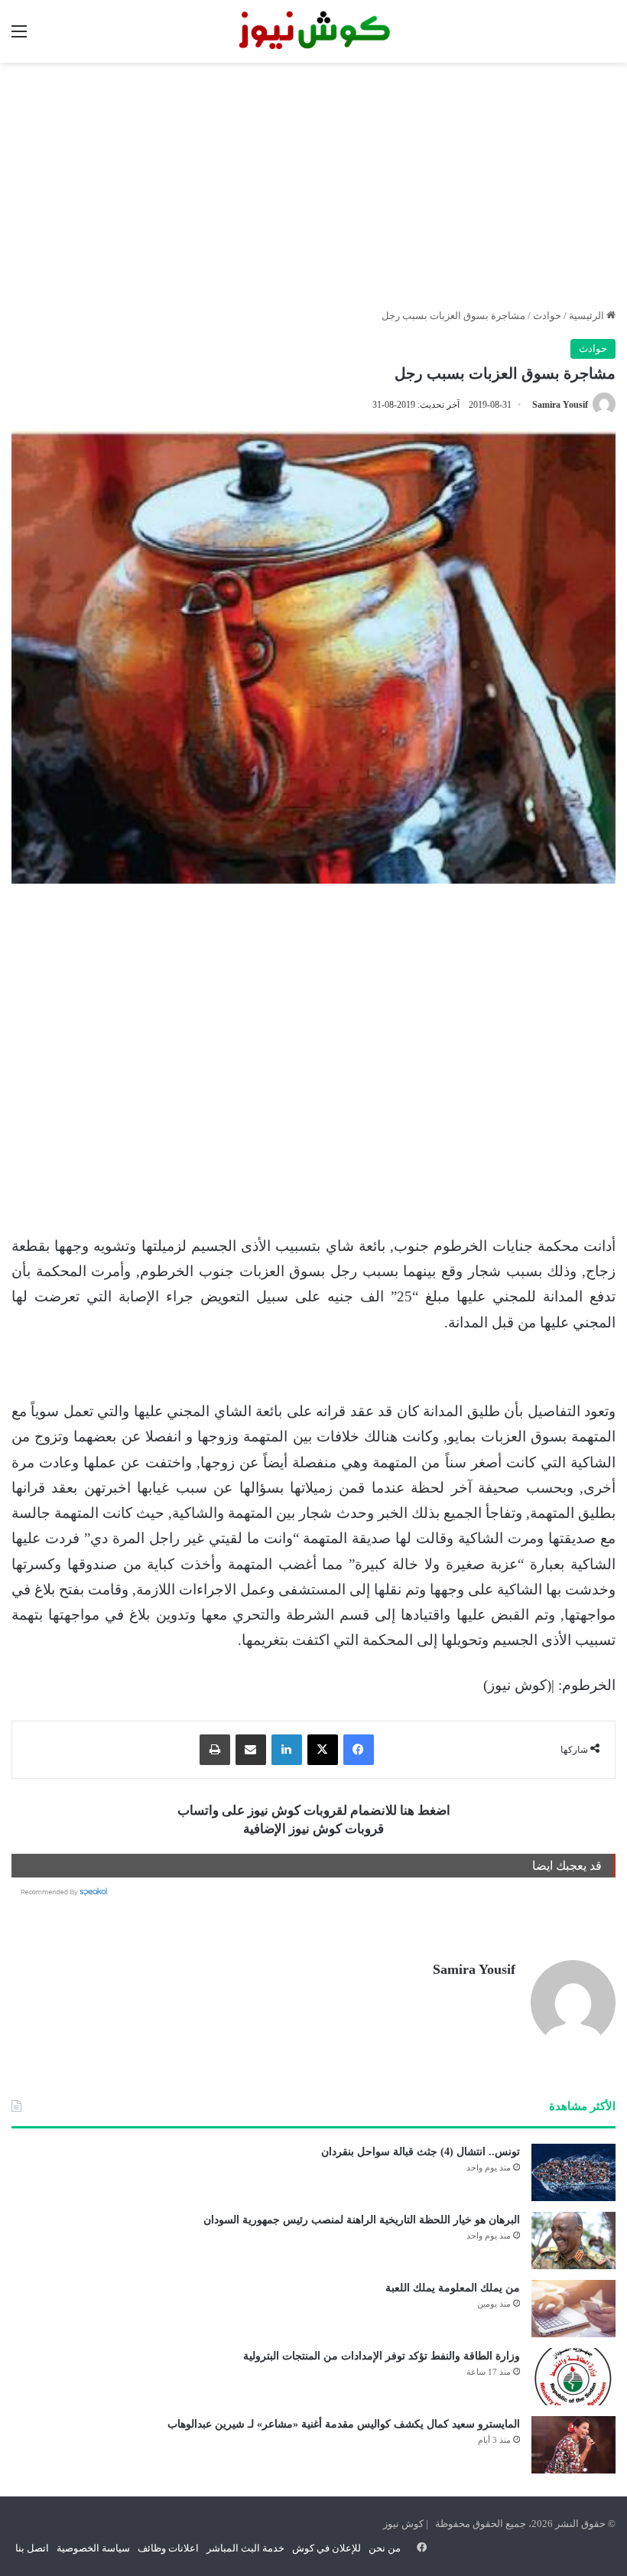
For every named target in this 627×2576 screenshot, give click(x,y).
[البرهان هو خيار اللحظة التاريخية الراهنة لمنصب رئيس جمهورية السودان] (573, 2241)
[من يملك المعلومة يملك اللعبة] (573, 2309)
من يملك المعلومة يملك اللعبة (453, 2288)
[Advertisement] (313, 185)
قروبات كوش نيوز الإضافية (313, 1829)
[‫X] (323, 1750)
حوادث (547, 316)
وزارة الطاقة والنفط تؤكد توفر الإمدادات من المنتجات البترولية (382, 2356)
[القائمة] (19, 37)
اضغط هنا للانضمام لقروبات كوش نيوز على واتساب (314, 1811)
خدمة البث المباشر (245, 2548)
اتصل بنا (32, 2548)
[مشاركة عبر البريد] (251, 1750)
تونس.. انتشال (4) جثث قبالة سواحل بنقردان (421, 2152)
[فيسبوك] (359, 1750)
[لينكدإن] (287, 1750)
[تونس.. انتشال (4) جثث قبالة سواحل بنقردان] (573, 2172)
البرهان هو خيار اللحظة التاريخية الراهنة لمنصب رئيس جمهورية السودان (362, 2220)
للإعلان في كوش (326, 2548)
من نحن (385, 2548)
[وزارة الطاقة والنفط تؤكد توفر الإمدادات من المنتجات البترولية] (573, 2377)
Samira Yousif (560, 405)
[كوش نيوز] (313, 31)
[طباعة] (215, 1750)
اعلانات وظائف (168, 2548)
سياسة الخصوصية (93, 2548)
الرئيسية (588, 316)
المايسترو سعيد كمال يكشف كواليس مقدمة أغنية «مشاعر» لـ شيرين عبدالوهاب (344, 2424)
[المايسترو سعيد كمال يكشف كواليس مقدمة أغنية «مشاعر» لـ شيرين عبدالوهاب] (573, 2445)
